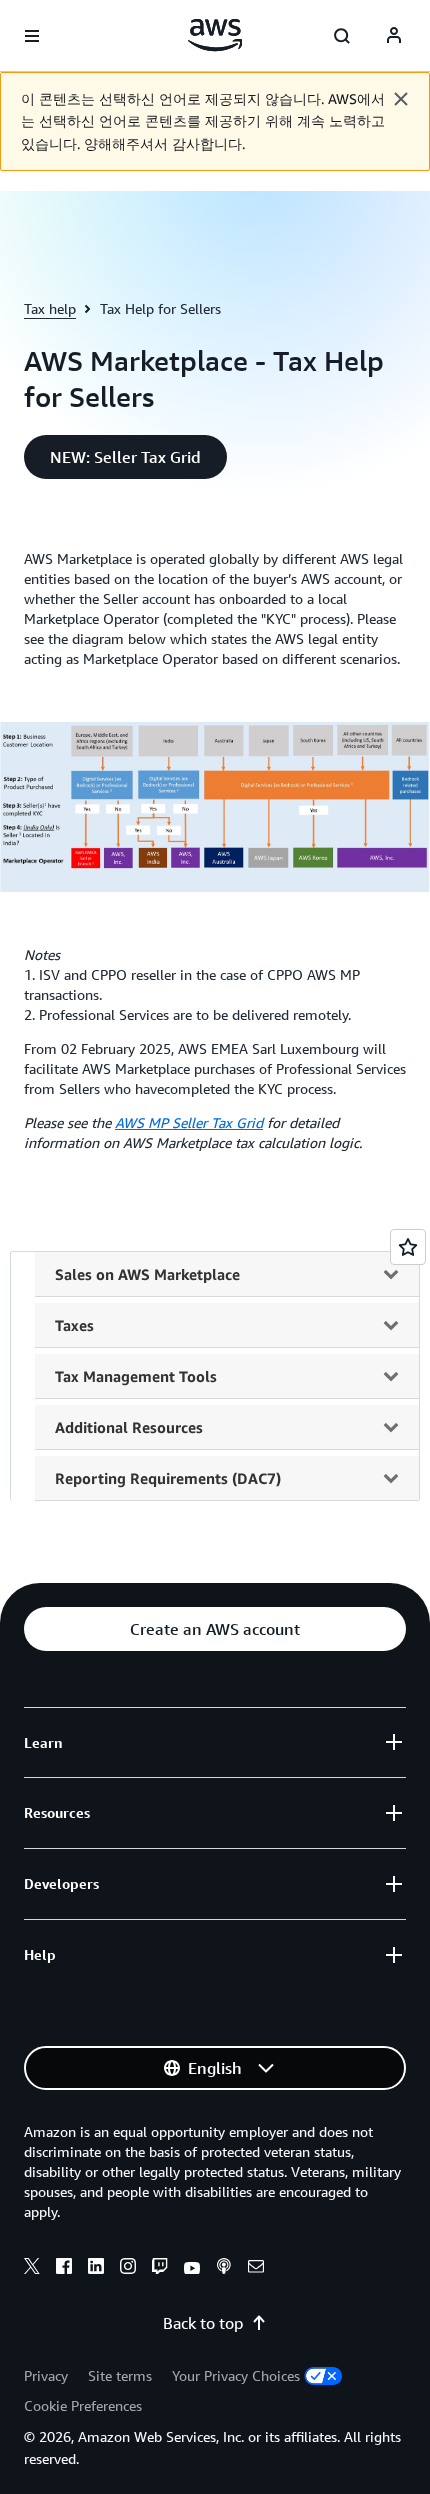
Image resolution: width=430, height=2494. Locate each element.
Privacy (46, 2375)
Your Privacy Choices (236, 2375)
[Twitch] (160, 2269)
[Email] (256, 2269)
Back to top (203, 2323)
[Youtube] (192, 2269)
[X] (32, 2269)
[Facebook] (64, 2269)
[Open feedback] (408, 1247)
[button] (125, 457)
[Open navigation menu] (32, 36)
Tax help (50, 308)
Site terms (120, 2375)
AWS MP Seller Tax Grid (189, 1122)
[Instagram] (128, 2269)
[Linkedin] (96, 2269)
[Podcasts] (224, 2269)
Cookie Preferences (83, 2405)
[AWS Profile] (394, 36)
